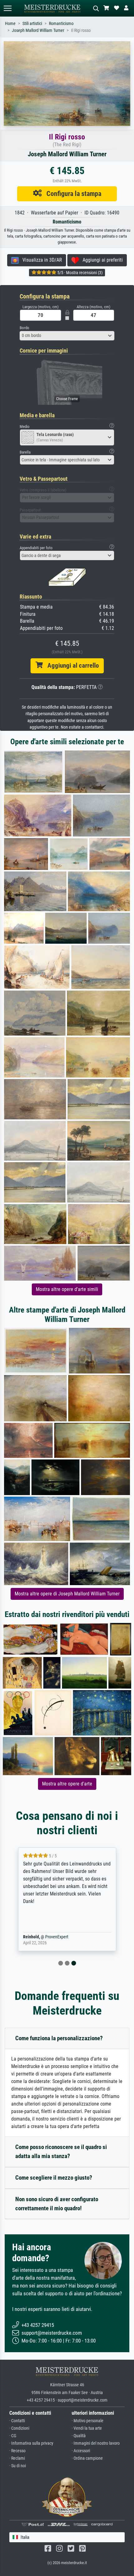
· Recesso (17, 2451)
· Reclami (17, 2458)
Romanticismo (61, 24)
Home (10, 24)
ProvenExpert (57, 1937)
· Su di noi (18, 2466)
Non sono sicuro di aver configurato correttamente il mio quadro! (57, 2204)
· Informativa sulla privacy (31, 2443)
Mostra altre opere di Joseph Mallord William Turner (67, 1594)
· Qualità (79, 2436)
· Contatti (17, 2421)
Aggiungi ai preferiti (101, 260)
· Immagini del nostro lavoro (96, 2443)
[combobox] (67, 336)
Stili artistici (32, 24)
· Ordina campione (87, 2458)
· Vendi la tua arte (87, 2428)
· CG (13, 2436)
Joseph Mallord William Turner (38, 30)
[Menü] (7, 8)
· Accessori (81, 2451)
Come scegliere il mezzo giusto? (54, 2178)
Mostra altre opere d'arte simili (67, 1289)
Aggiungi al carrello (71, 665)
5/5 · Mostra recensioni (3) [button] (79, 273)
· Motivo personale (88, 2421)
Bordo (24, 328)
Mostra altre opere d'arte (67, 1784)
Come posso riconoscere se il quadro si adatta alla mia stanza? (61, 2152)
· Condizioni (19, 2428)
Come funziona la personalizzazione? (59, 2038)
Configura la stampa (72, 193)
